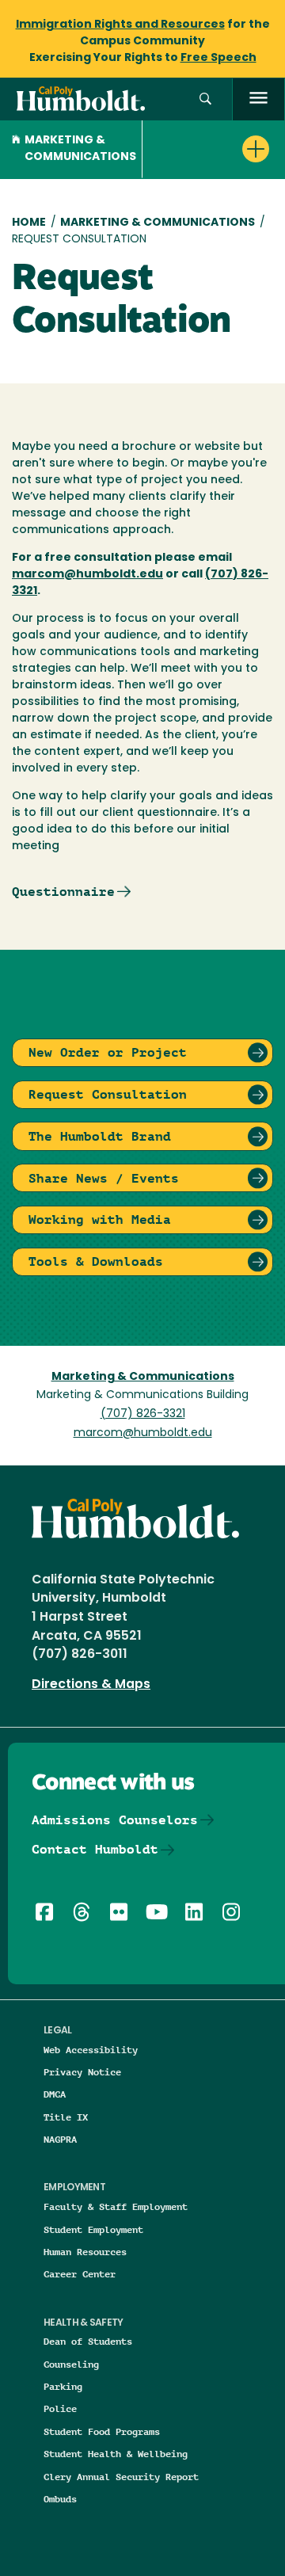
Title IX (66, 2117)
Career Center (80, 2274)
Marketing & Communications (80, 149)
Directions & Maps (91, 1685)
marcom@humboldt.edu (143, 1433)
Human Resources (85, 2252)
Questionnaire (63, 892)
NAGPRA (60, 2139)
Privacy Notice (82, 2072)
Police (60, 2408)
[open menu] (258, 99)
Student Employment (93, 2229)
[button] (205, 99)
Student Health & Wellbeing (116, 2454)
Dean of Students (88, 2341)
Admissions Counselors (115, 1820)
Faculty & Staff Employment (116, 2206)
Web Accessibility (91, 2050)
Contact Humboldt (95, 1849)
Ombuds (60, 2499)
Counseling (71, 2364)
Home (29, 223)
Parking (63, 2386)
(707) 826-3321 (143, 1414)
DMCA (55, 2094)
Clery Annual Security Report (121, 2477)
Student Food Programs (102, 2431)
